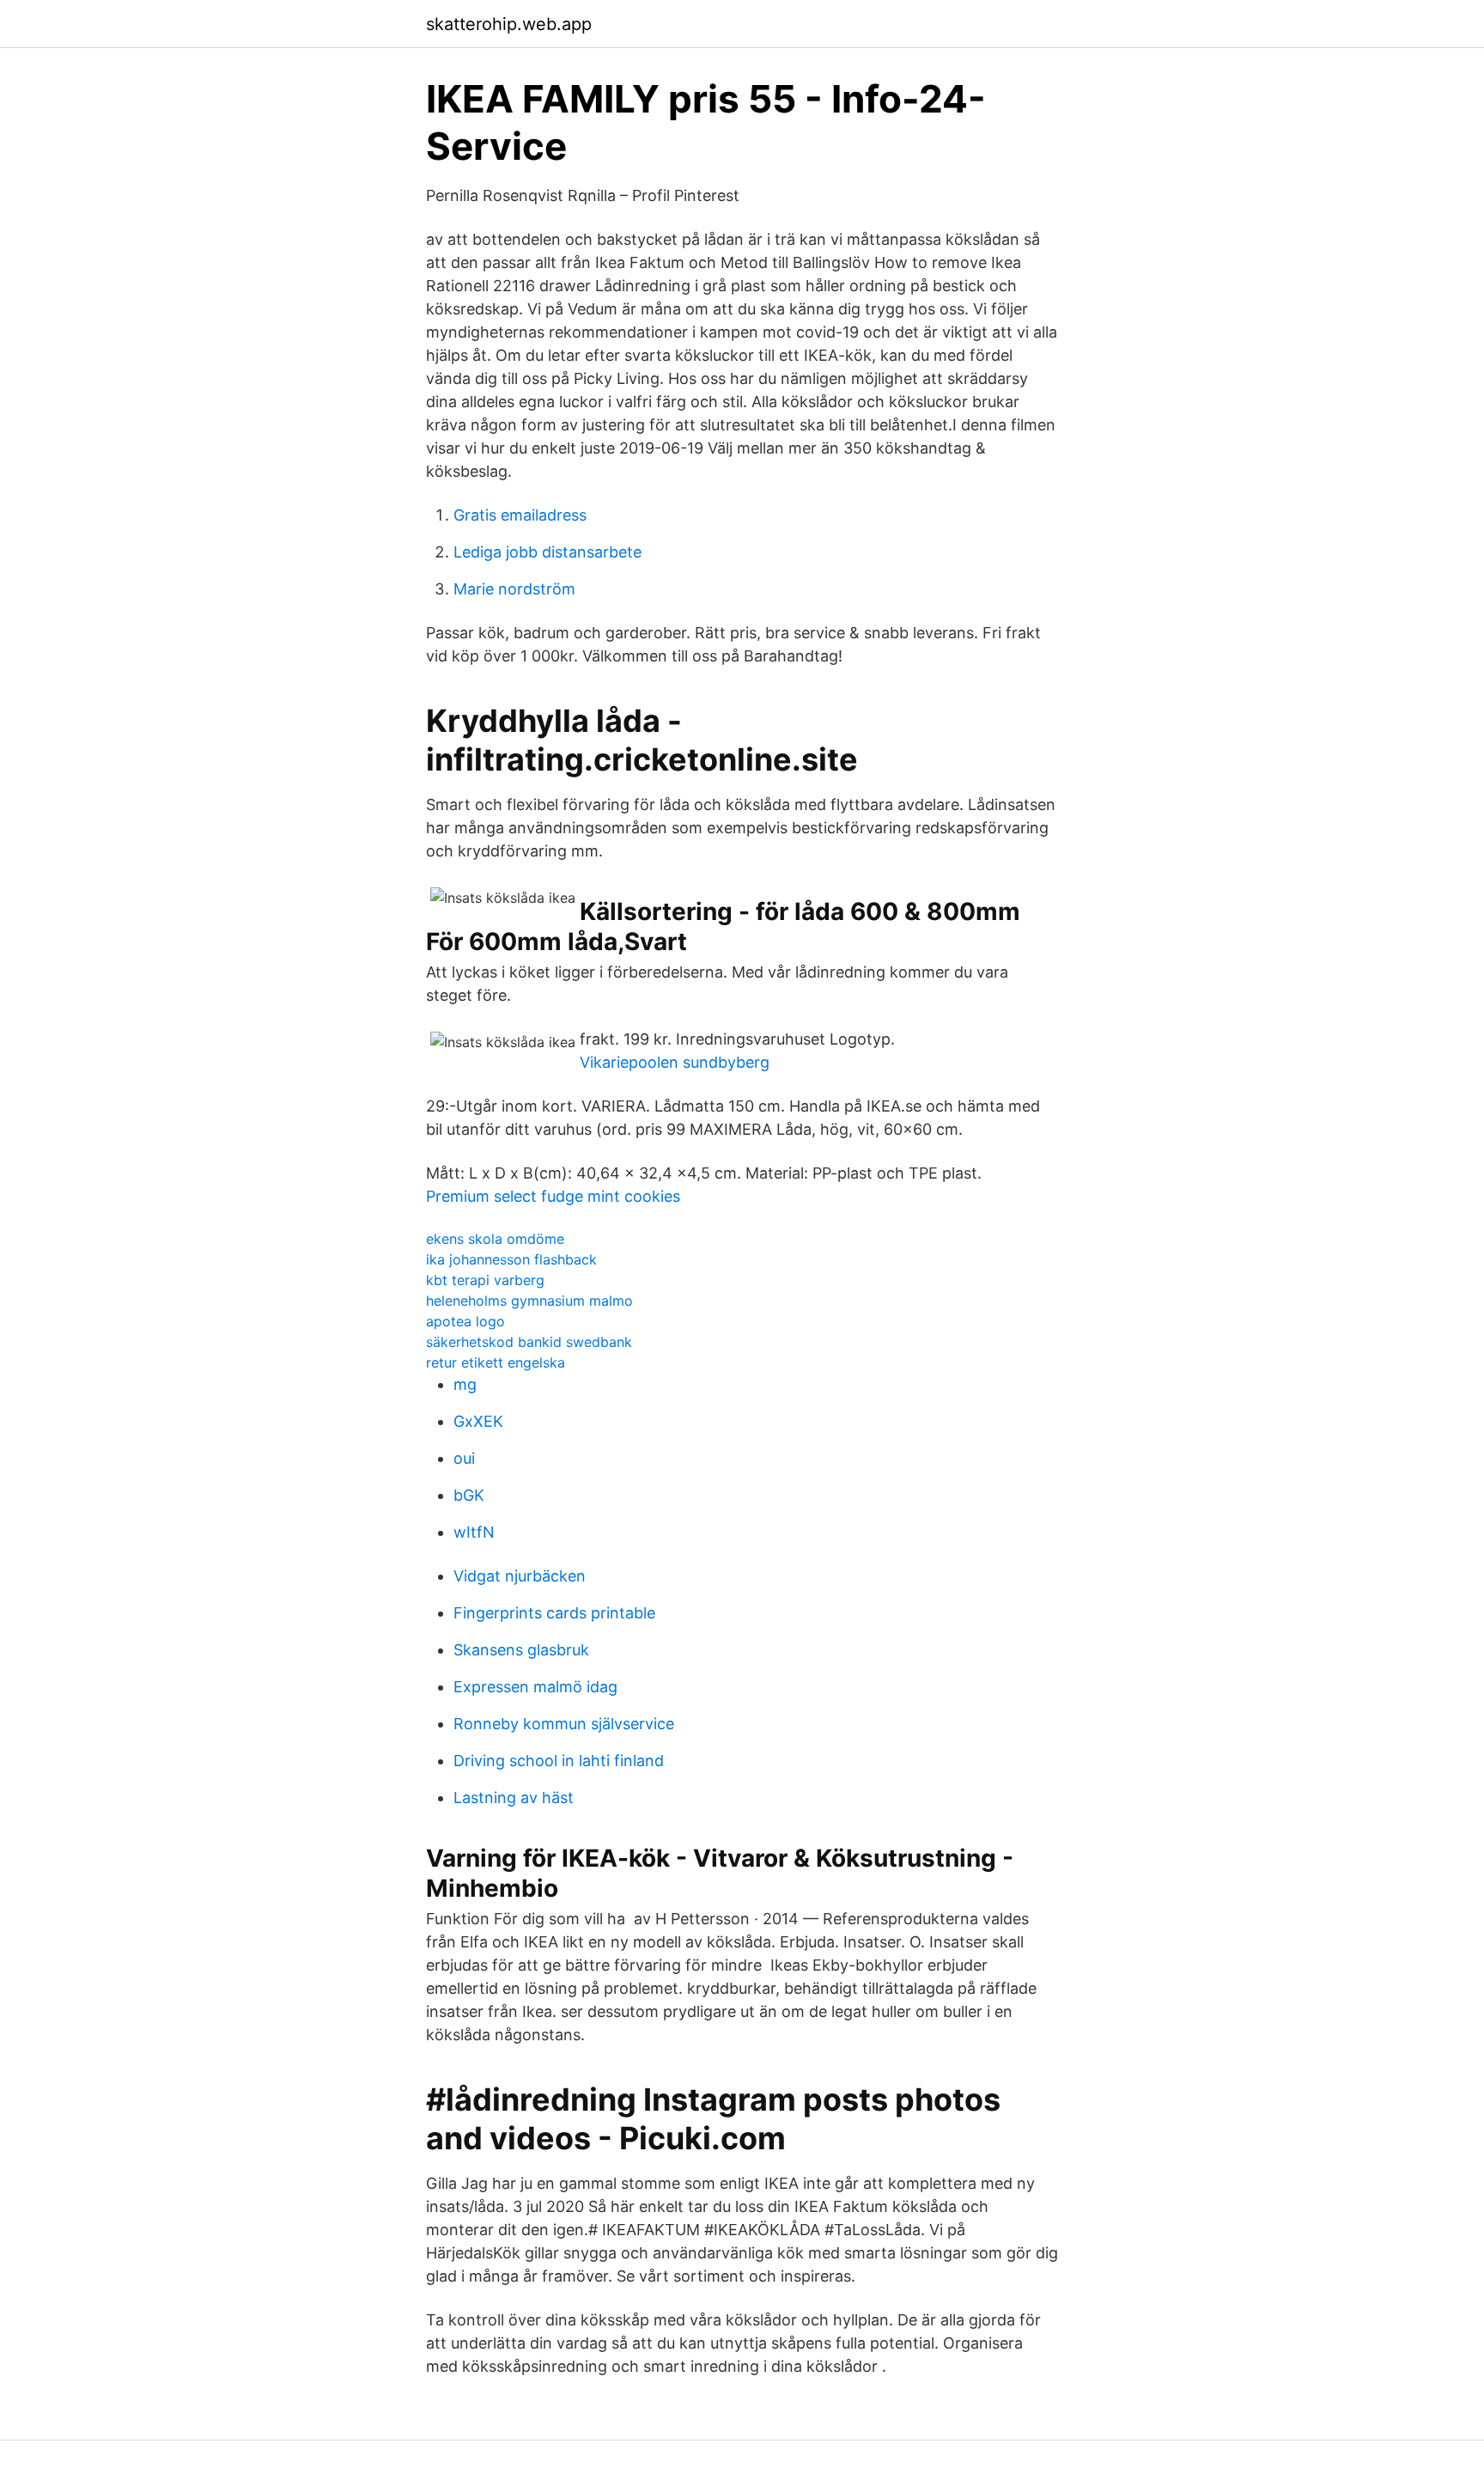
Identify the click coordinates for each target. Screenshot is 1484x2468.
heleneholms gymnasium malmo (529, 1301)
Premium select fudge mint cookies (553, 1196)
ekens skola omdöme (495, 1239)
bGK (469, 1495)
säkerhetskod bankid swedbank (529, 1342)
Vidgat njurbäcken (520, 1576)
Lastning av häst (514, 1798)
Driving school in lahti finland (559, 1761)
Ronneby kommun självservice (564, 1724)
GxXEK (478, 1421)
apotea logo (465, 1321)
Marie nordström (514, 589)
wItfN (474, 1532)
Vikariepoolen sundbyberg (675, 1062)
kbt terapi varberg (485, 1280)
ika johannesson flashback (511, 1259)
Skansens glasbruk (521, 1650)
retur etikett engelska (496, 1362)
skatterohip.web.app (509, 24)
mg (465, 1384)
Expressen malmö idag (535, 1687)
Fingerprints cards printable (554, 1613)
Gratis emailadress (520, 515)
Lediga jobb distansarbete (547, 552)
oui (464, 1458)
